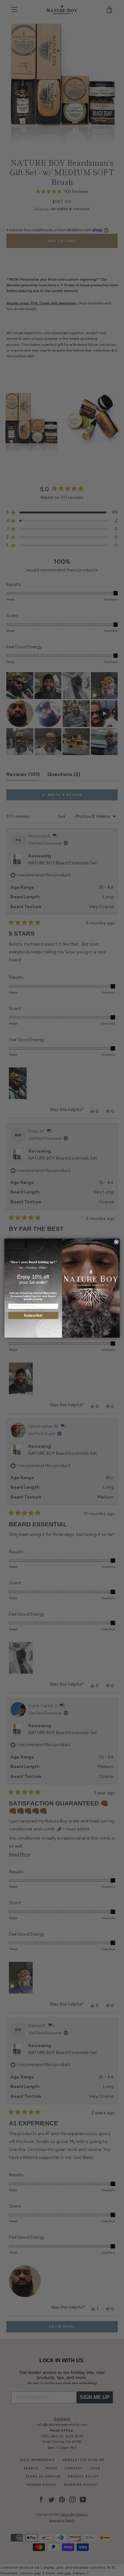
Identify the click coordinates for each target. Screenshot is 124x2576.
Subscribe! (33, 1315)
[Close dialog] (116, 1242)
